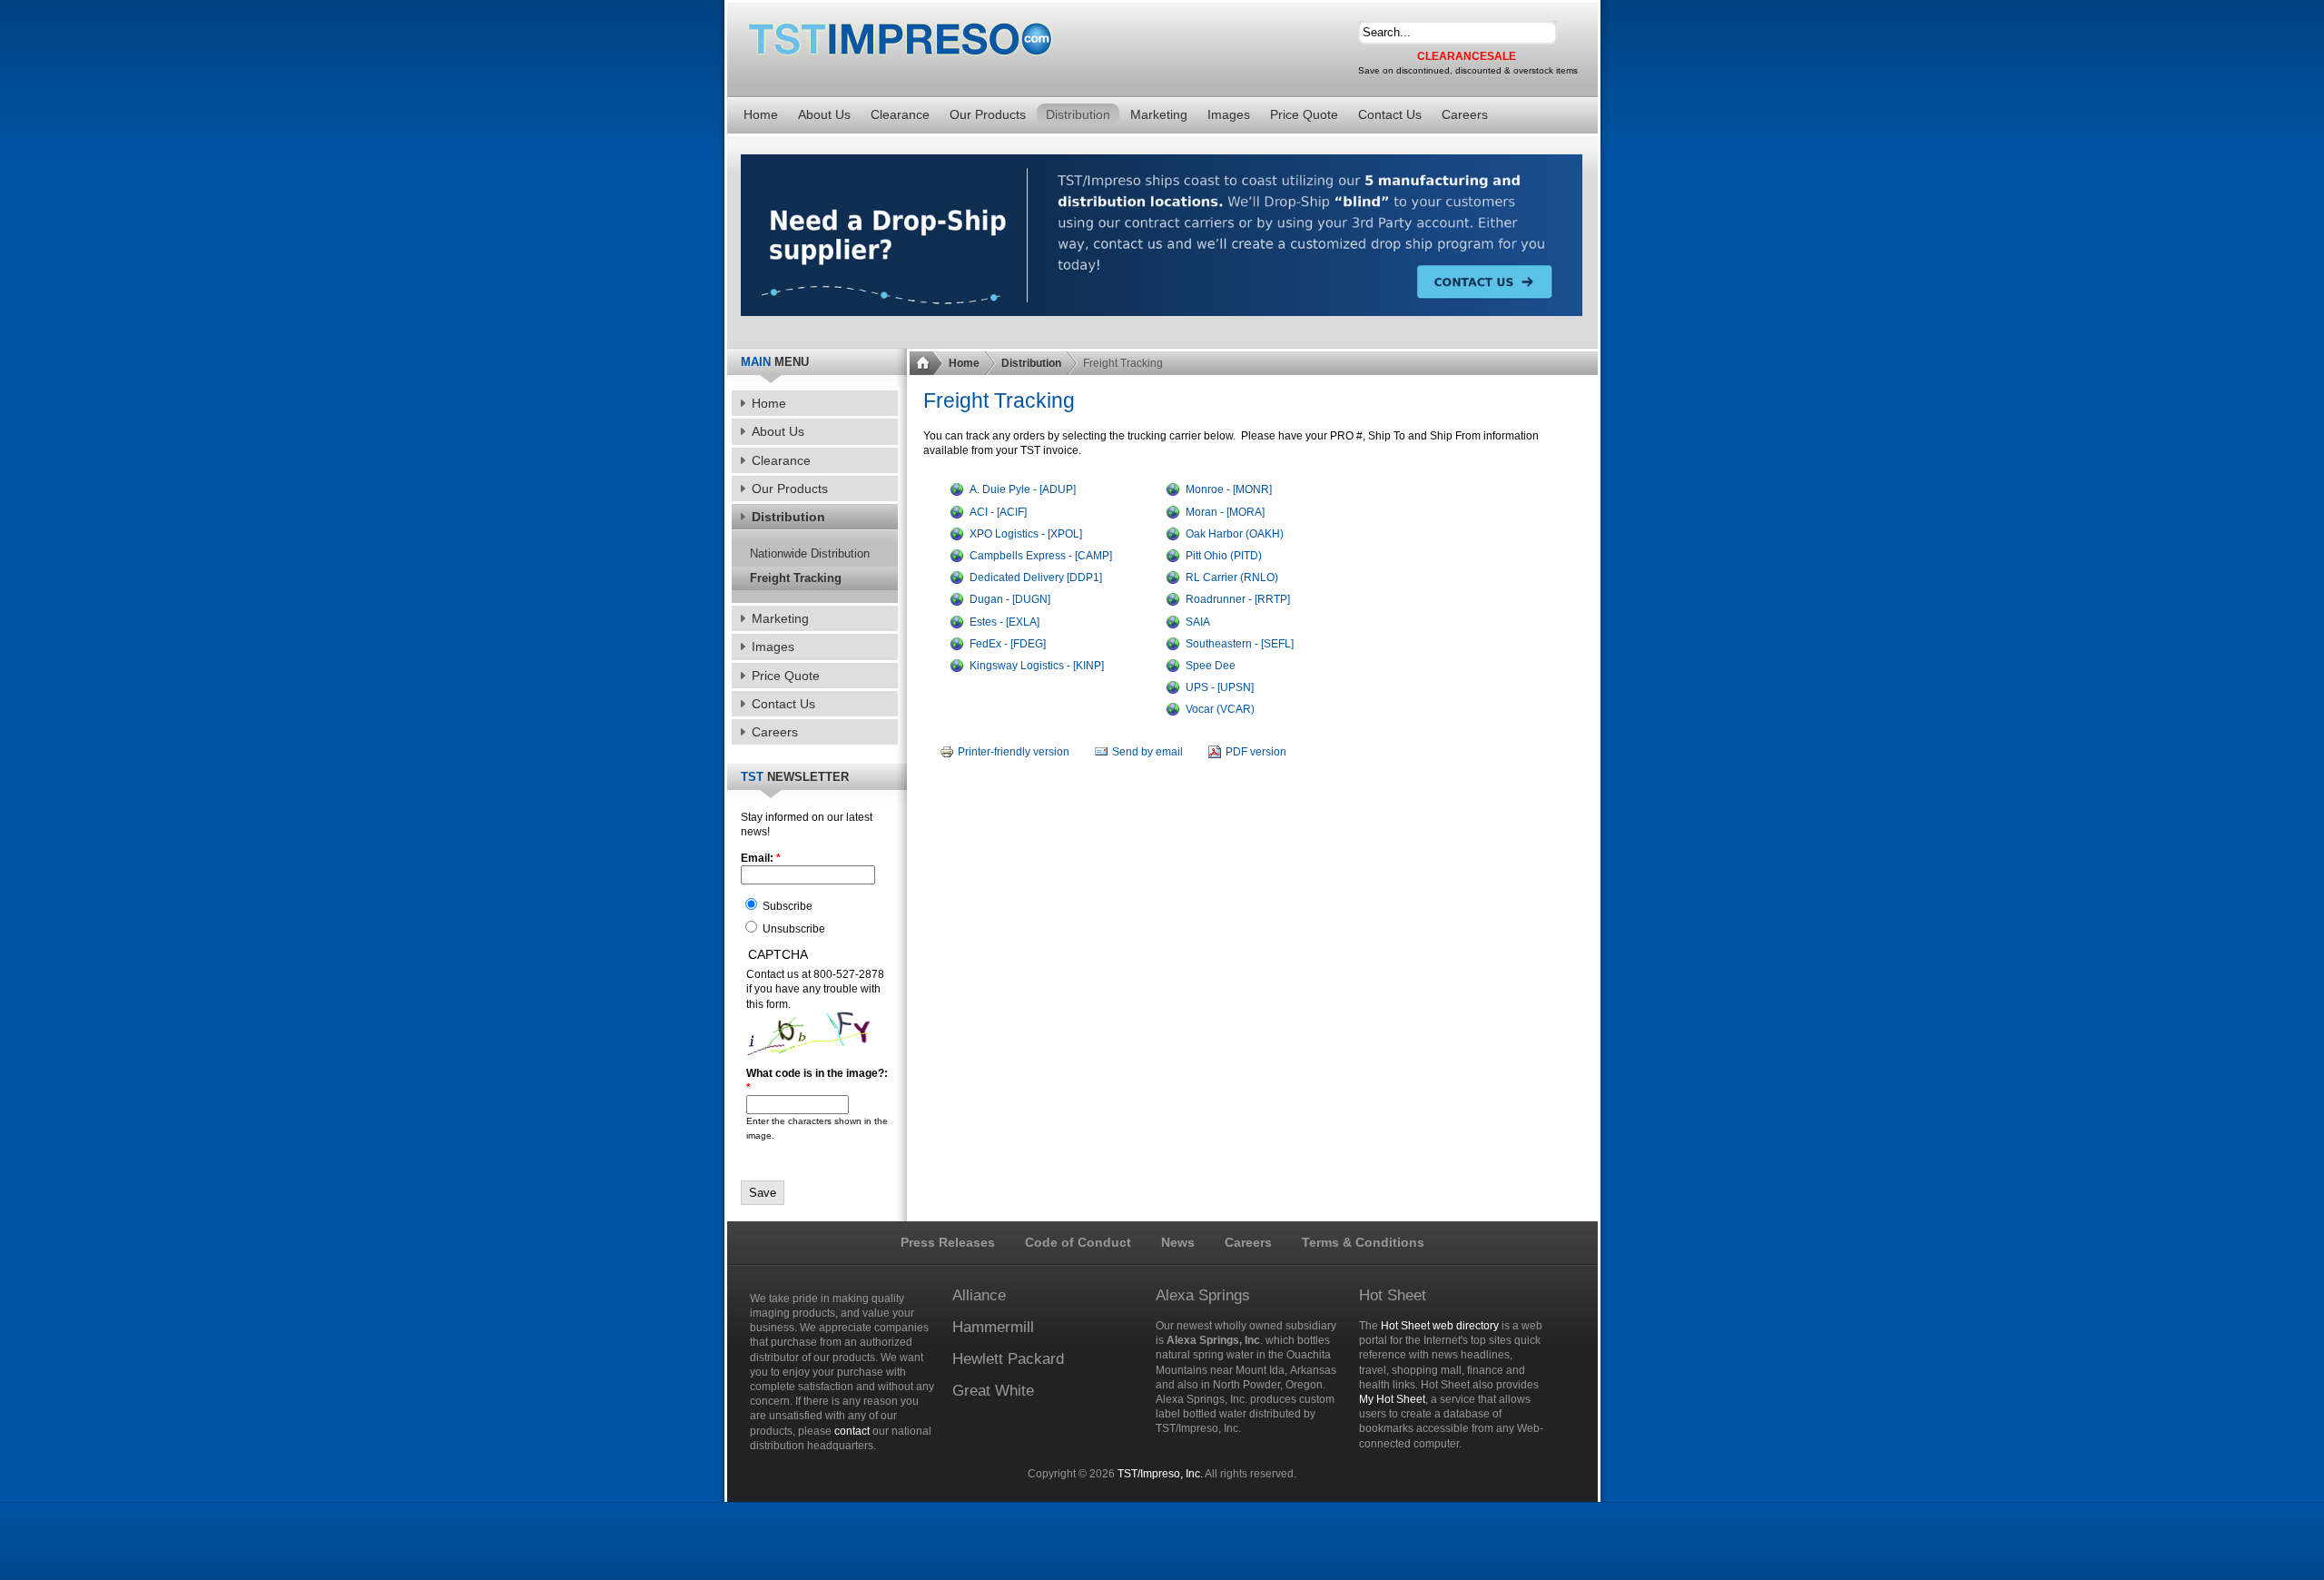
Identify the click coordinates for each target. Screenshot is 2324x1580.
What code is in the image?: (817, 1081)
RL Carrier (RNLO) (1232, 578)
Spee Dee (1211, 666)
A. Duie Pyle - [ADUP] (1023, 489)
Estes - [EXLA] (1004, 622)
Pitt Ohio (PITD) (1224, 556)
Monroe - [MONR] (1229, 489)
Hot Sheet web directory (1440, 1326)
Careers (1248, 1242)
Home (964, 363)
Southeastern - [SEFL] (1240, 644)
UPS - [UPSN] (1220, 687)
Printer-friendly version (1014, 752)
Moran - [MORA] (1225, 512)
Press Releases (948, 1242)
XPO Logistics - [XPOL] (1026, 534)
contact (852, 1431)
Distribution (1031, 363)
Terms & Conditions (1363, 1242)
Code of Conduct (1078, 1242)
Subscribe (786, 906)
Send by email (1147, 752)
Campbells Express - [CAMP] (1041, 556)
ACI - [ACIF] (998, 512)
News (1178, 1242)
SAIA (1198, 622)
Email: (761, 858)
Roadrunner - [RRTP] (1238, 599)
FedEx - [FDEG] (1008, 644)
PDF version (1256, 752)
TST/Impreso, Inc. (1160, 1474)
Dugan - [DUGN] (1010, 599)
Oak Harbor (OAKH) (1235, 534)
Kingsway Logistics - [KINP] (1037, 666)
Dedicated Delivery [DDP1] (1036, 578)
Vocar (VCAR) (1220, 709)
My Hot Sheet (1392, 1399)
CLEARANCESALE (1467, 56)
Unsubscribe (793, 929)
